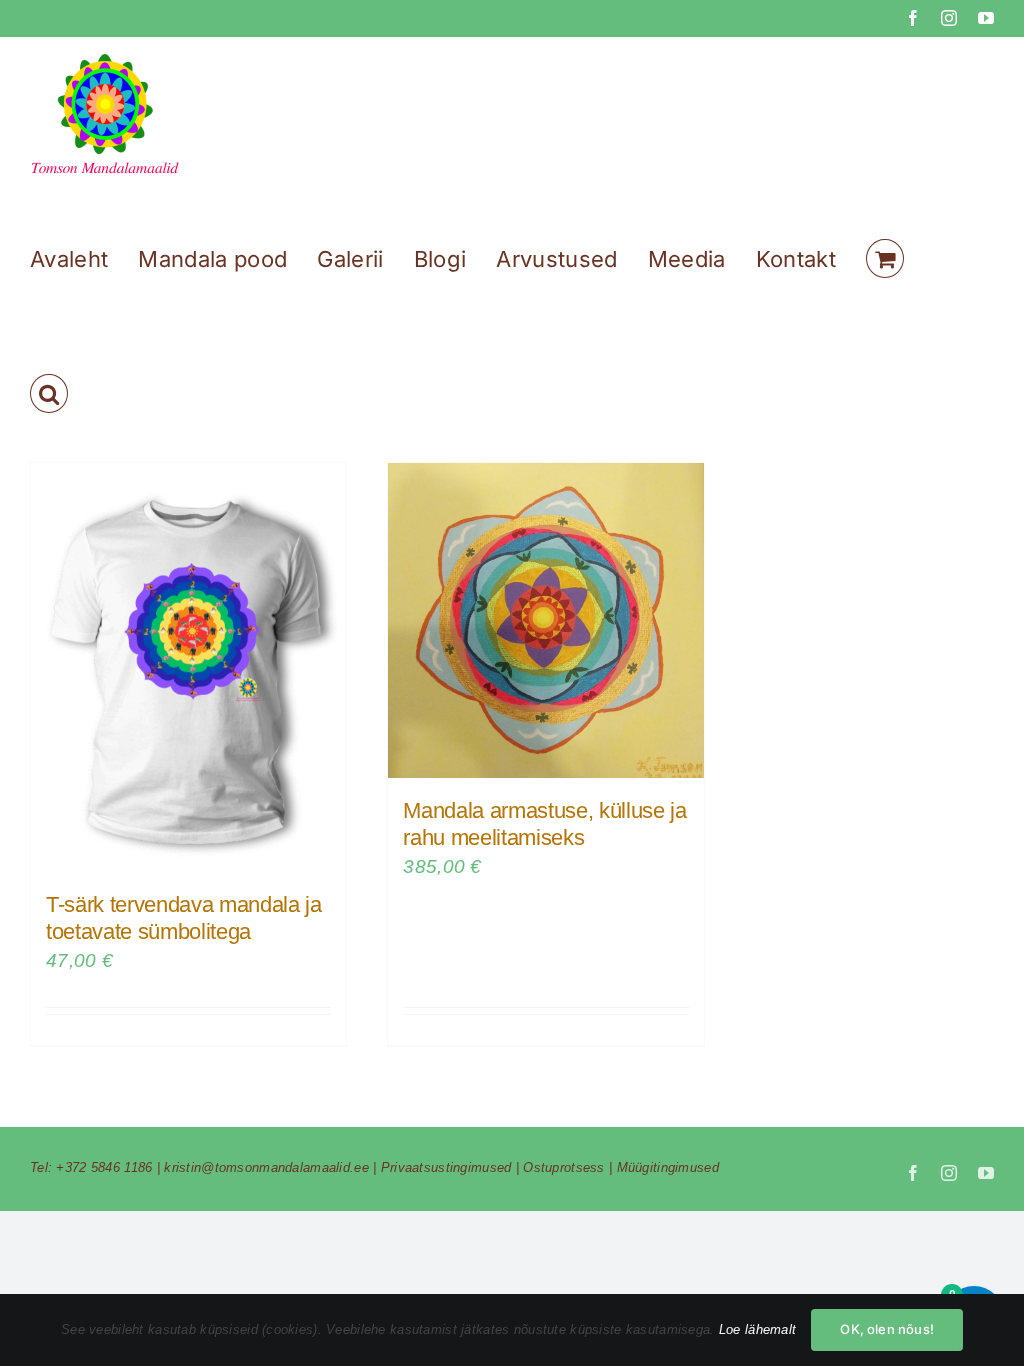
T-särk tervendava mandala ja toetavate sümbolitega (184, 917)
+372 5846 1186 (104, 1167)
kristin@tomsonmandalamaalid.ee (266, 1167)
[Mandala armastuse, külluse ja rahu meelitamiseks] (545, 620)
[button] (49, 393)
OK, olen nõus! (887, 1329)
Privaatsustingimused (446, 1167)
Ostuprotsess (563, 1167)
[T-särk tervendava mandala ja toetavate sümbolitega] (188, 667)
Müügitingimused (668, 1167)
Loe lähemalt (757, 1329)
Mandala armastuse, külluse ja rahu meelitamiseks (544, 823)
